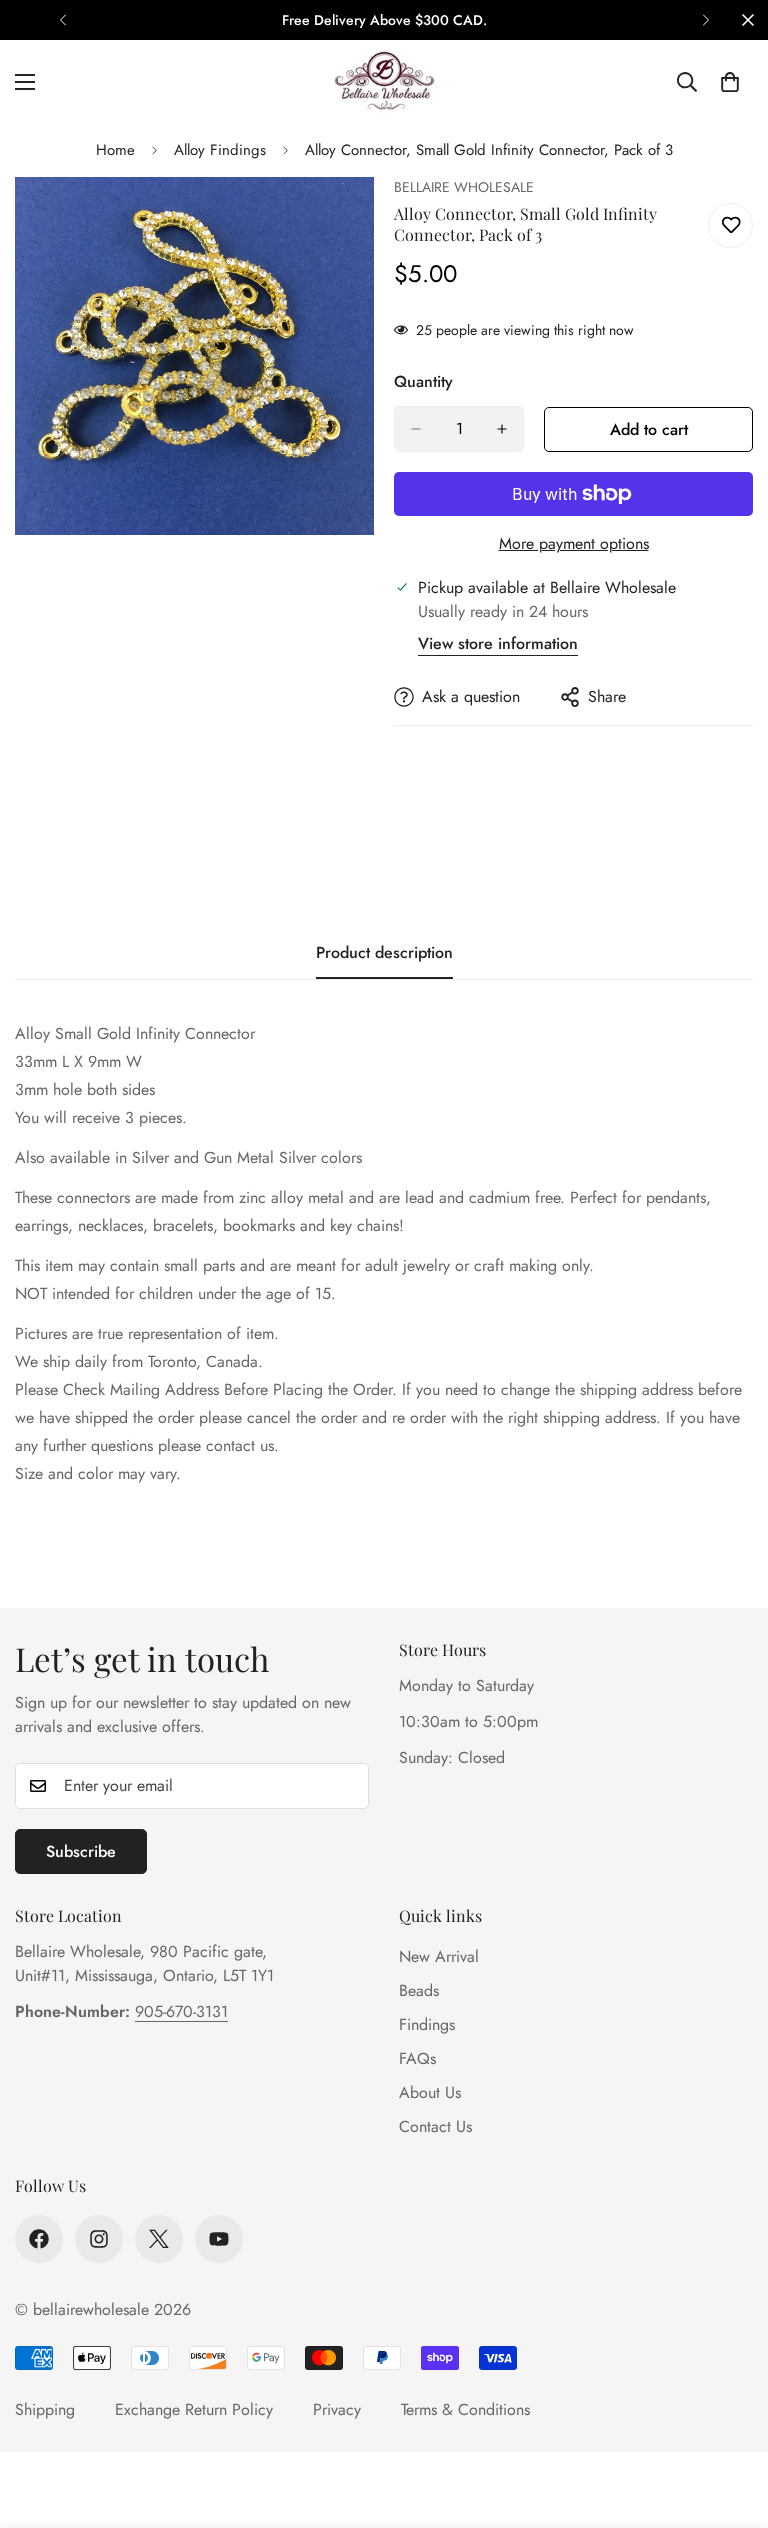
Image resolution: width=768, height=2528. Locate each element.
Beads (419, 1990)
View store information (498, 643)
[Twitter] (159, 2239)
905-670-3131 (181, 2011)
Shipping (45, 2409)
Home (115, 150)
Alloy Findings (220, 150)
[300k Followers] (39, 2239)
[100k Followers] (99, 2239)
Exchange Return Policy (194, 2409)
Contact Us (435, 2126)
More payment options (574, 543)
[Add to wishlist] (730, 225)
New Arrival (439, 1956)
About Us (430, 2092)
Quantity (423, 381)
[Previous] (62, 20)
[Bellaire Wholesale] (384, 82)
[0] (730, 82)
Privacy (337, 2409)
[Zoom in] (341, 219)
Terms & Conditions (465, 2409)
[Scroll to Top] (729, 2419)
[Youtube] (219, 2239)
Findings (427, 2024)
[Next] (705, 20)
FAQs (417, 2058)
